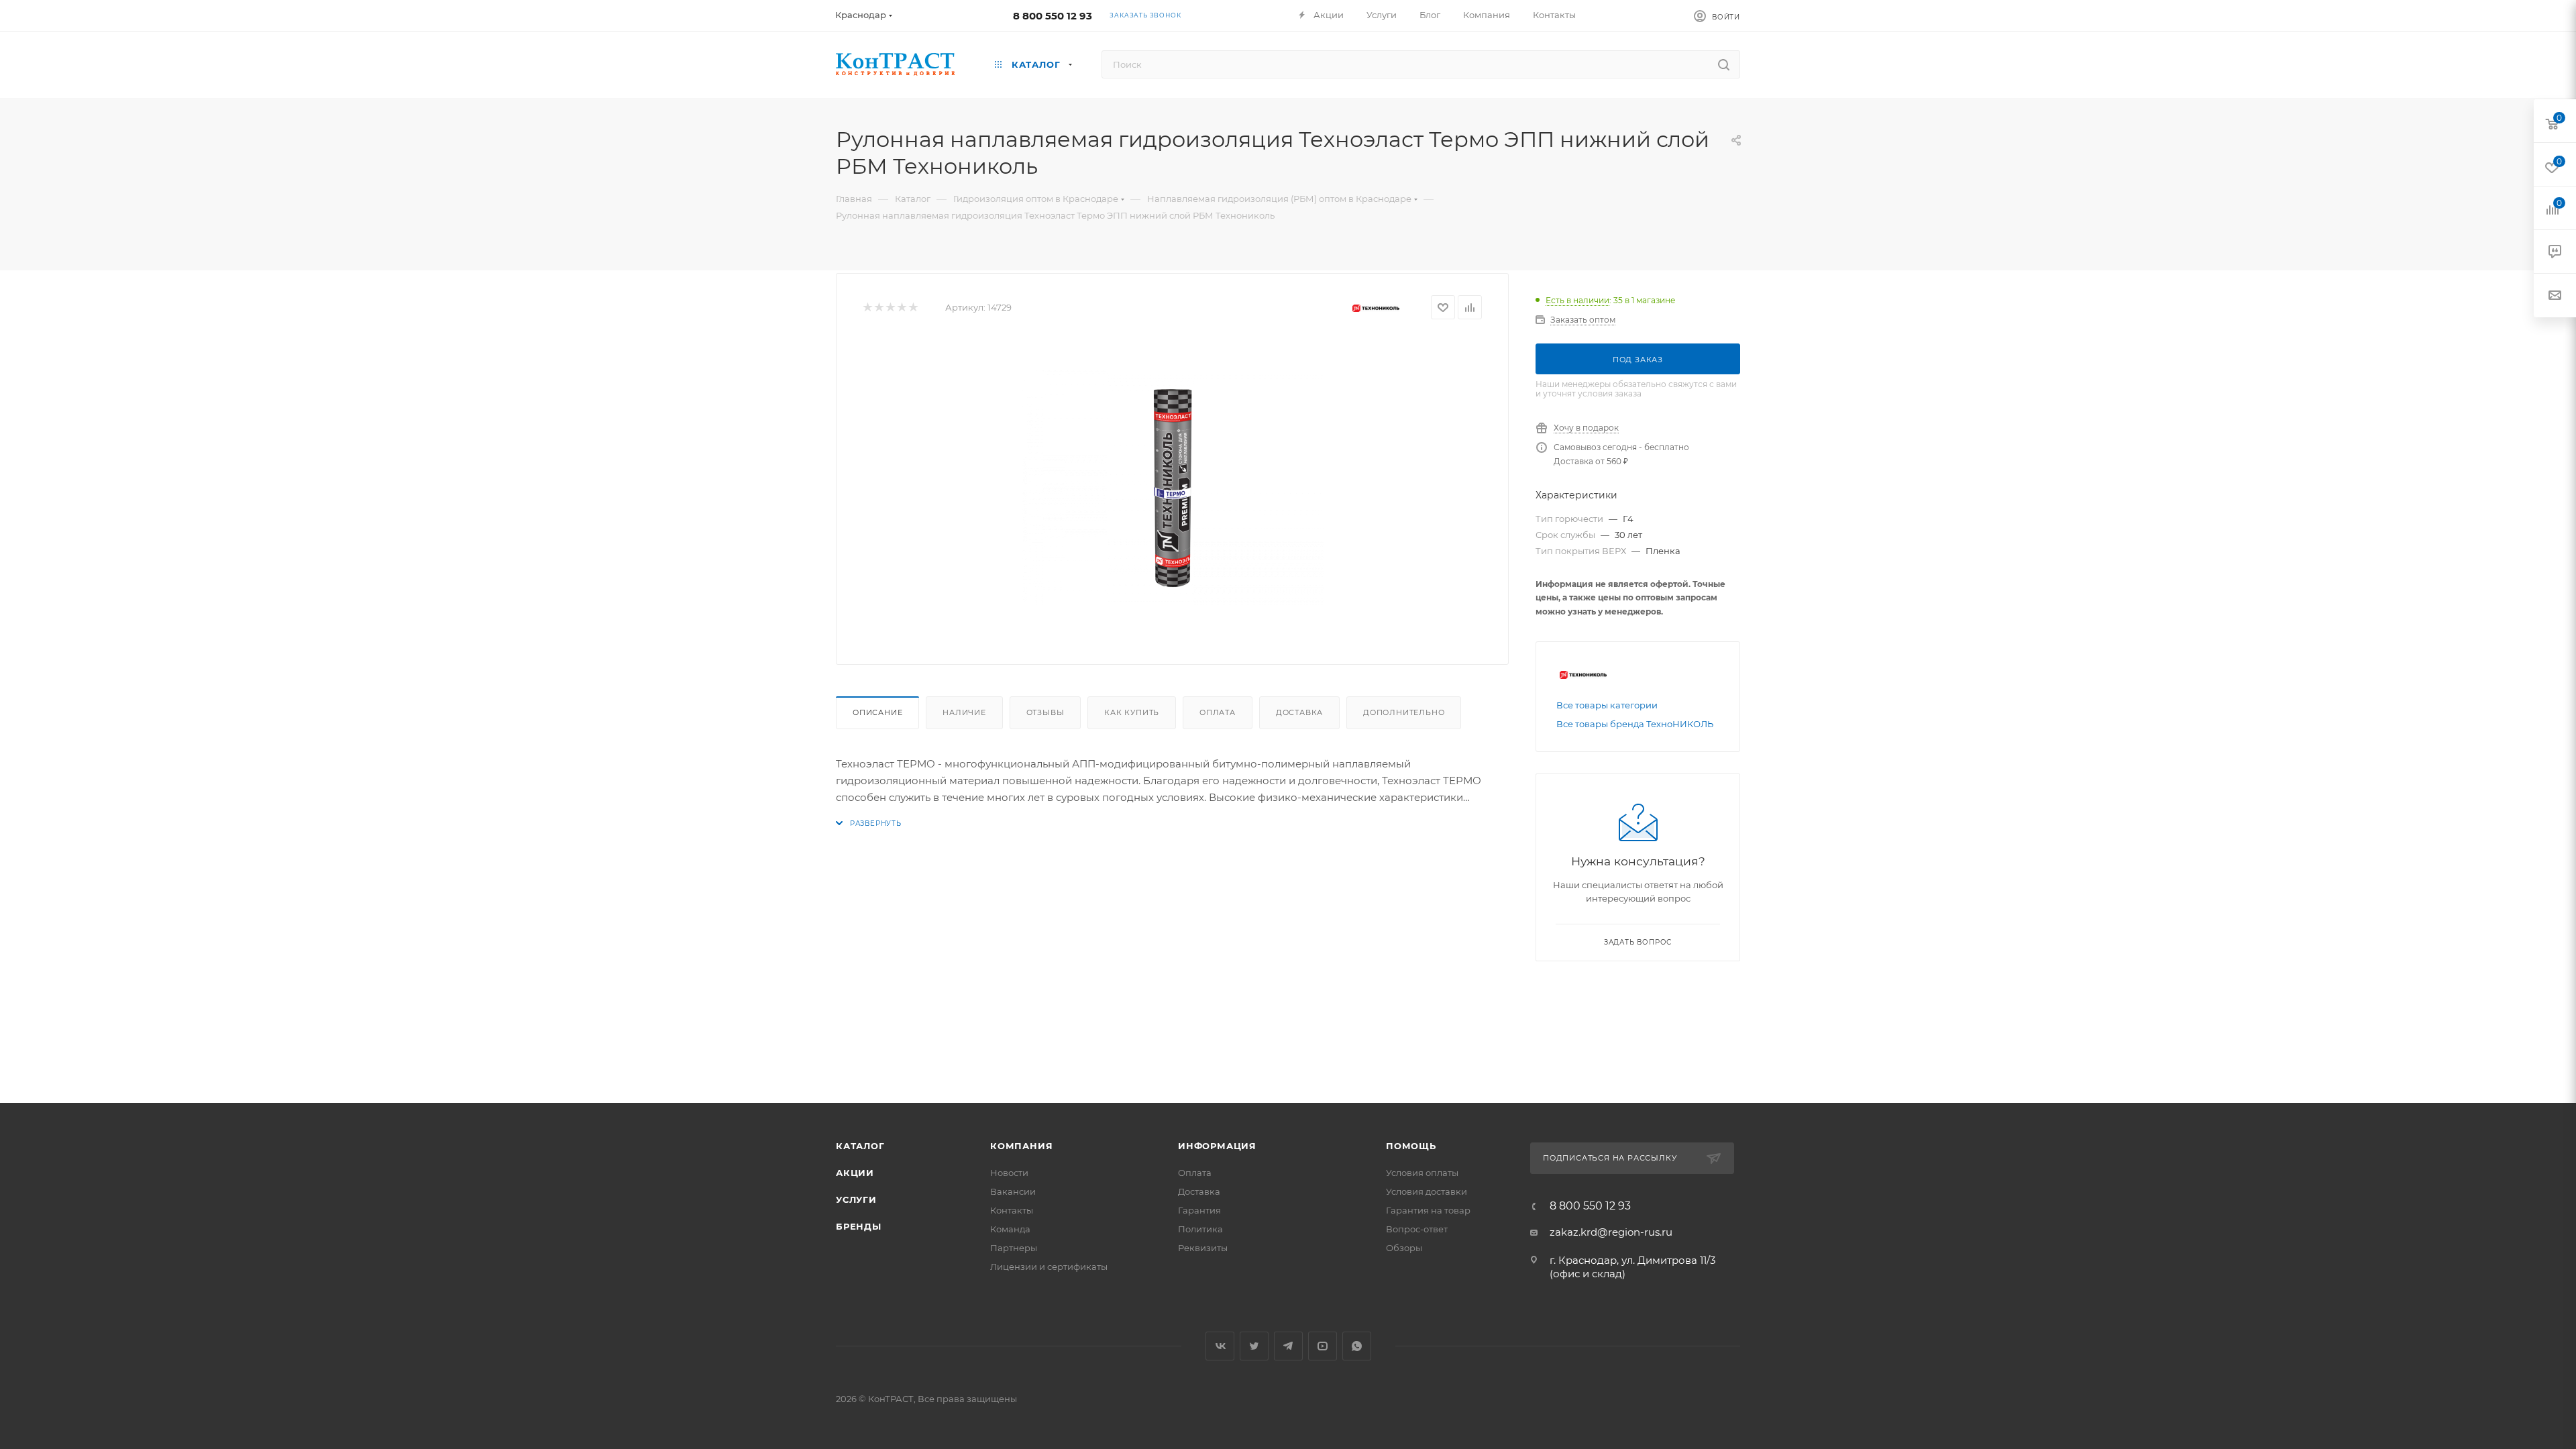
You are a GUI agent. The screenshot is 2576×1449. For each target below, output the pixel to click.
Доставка (1299, 712)
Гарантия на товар (1428, 1210)
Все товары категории (1607, 705)
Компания (1021, 1146)
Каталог (860, 1146)
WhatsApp (1357, 1346)
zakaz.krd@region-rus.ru (1611, 1232)
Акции (855, 1173)
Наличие (964, 712)
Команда (1010, 1229)
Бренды (859, 1226)
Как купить (1132, 712)
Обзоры (1404, 1248)
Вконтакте (1220, 1346)
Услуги (856, 1199)
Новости (1009, 1173)
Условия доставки (1427, 1191)
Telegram (1288, 1346)
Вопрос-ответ (1417, 1229)
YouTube (1323, 1346)
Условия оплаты (1422, 1173)
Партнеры (1014, 1248)
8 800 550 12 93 (1053, 16)
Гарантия (1199, 1210)
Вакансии (1013, 1191)
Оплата (1218, 712)
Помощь (1411, 1146)
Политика (1200, 1229)
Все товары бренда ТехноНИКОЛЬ (1635, 724)
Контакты (1012, 1210)
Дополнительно (1404, 712)
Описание (877, 712)
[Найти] (1724, 64)
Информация (1217, 1146)
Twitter (1254, 1346)
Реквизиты (1203, 1248)
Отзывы (1045, 712)
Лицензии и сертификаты (1049, 1267)
